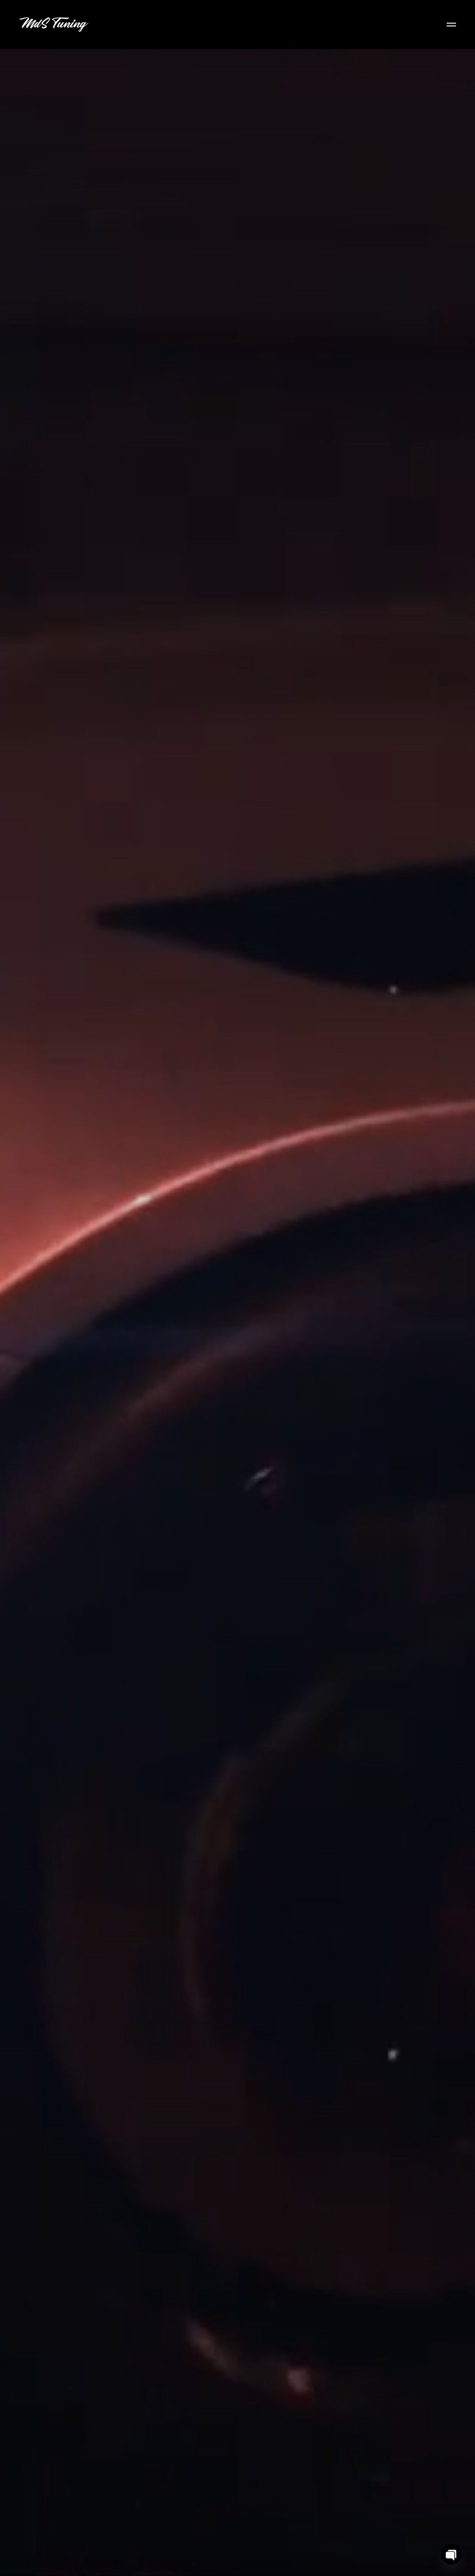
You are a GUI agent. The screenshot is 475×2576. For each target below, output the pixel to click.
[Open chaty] (451, 2554)
